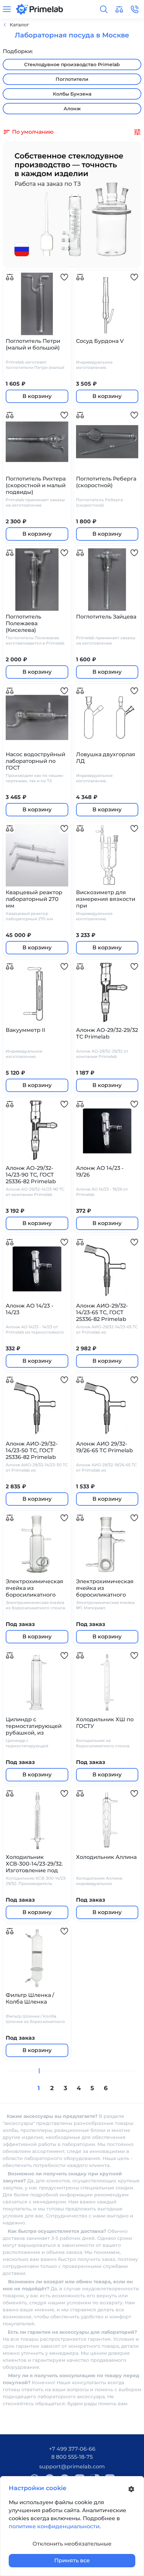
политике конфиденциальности (54, 2526)
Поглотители (72, 79)
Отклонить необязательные (72, 2544)
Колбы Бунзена (72, 94)
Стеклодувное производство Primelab (72, 64)
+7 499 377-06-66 (72, 2449)
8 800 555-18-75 (72, 2457)
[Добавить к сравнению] (10, 277)
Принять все (72, 2560)
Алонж (72, 109)
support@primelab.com (72, 2467)
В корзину (37, 396)
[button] (104, 9)
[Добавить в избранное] (64, 277)
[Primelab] (40, 9)
